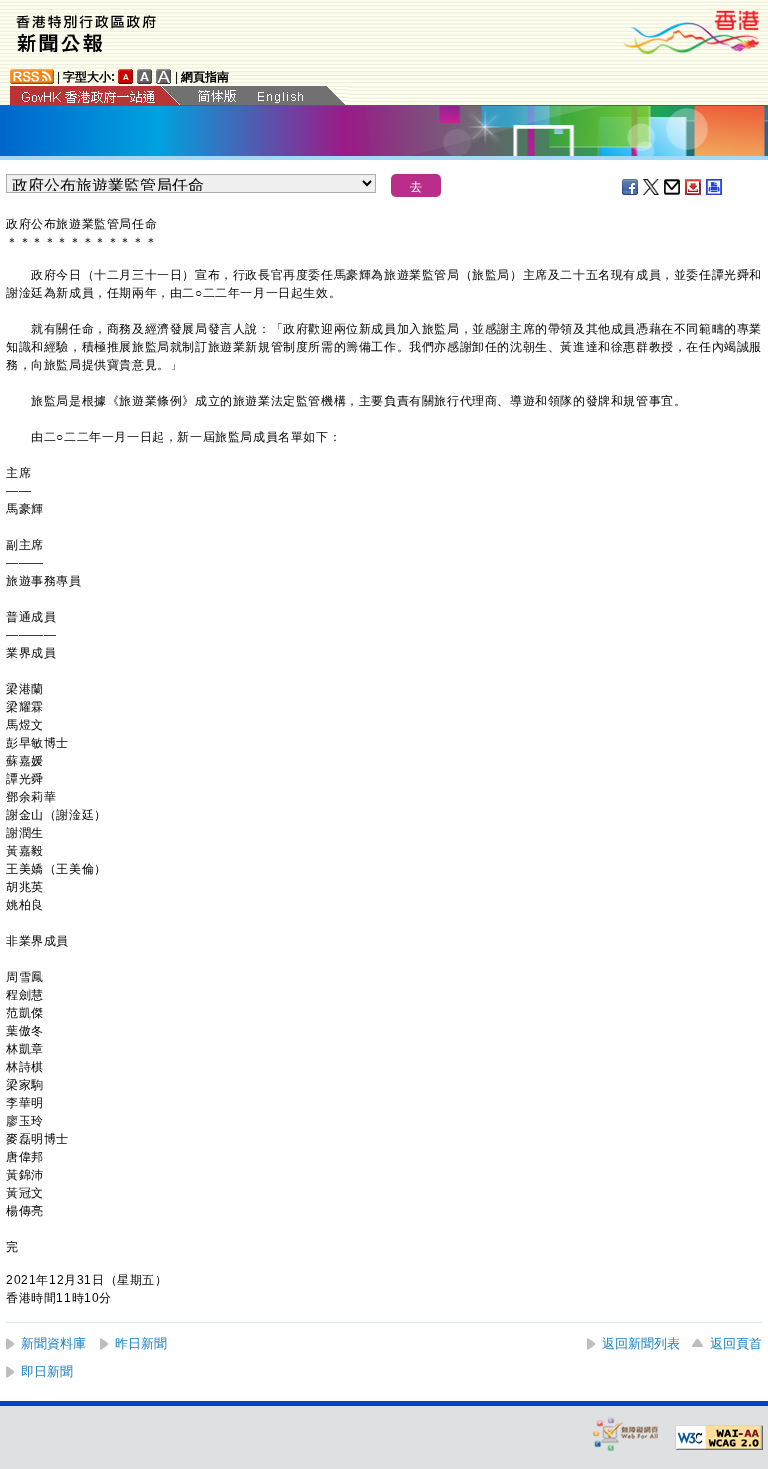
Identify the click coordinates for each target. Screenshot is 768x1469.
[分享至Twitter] (652, 187)
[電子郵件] (673, 187)
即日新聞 (47, 1371)
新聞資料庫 (53, 1343)
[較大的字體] (145, 76)
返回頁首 (736, 1343)
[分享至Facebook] (631, 187)
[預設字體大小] (126, 76)
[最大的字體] (164, 76)
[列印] (715, 187)
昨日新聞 (141, 1343)
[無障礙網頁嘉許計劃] (626, 1433)
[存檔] (694, 187)
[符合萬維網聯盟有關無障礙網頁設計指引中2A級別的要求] (719, 1438)
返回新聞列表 (641, 1343)
